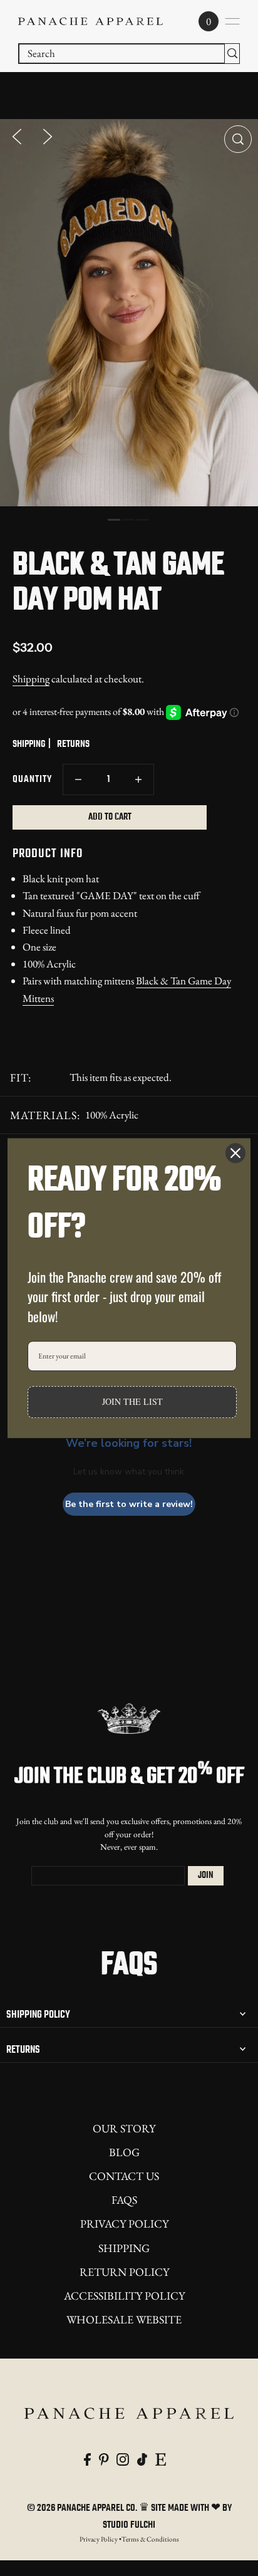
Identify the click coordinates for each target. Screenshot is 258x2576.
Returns (23, 2050)
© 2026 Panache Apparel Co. (83, 2508)
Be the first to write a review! (129, 1504)
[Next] (48, 135)
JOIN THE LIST (132, 1402)
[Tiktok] (142, 2458)
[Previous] (17, 135)
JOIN (206, 1875)
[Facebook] (87, 2458)
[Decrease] (78, 780)
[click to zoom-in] (238, 139)
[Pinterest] (104, 2458)
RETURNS (73, 744)
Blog (124, 2152)
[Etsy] (161, 2458)
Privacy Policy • (101, 2539)
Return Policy (124, 2272)
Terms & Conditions (150, 2539)
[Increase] (138, 780)
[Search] (232, 54)
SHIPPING (29, 744)
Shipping (31, 679)
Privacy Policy (124, 2224)
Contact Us (124, 2176)
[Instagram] (123, 2458)
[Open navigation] (232, 21)
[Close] (235, 1153)
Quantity (32, 780)
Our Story (124, 2128)
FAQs (124, 2200)
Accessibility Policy (124, 2296)
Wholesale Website (124, 2319)
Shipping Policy (38, 2015)
